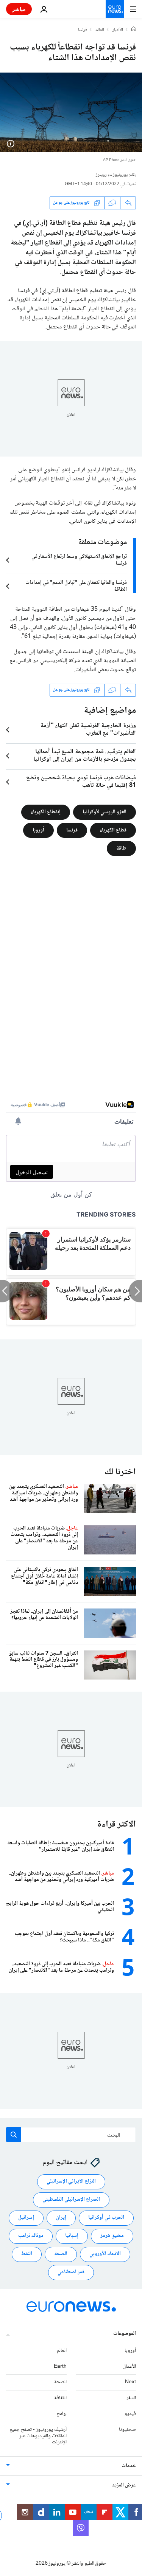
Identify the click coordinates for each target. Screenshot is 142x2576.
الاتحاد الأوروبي (105, 2254)
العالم (100, 30)
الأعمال (129, 2366)
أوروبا (38, 830)
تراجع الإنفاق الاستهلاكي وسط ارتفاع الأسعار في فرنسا (79, 560)
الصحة (61, 2254)
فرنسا (83, 30)
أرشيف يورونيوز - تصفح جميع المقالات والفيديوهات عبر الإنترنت (38, 2436)
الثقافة (60, 2398)
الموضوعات (125, 2334)
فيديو (130, 2414)
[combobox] (71, 2135)
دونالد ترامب (31, 2236)
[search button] (14, 2135)
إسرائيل (26, 2218)
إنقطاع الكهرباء (46, 812)
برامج (62, 2414)
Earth (60, 2366)
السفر (131, 2398)
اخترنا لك (120, 1472)
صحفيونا (127, 2430)
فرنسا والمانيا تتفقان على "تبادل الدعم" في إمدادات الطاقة (76, 586)
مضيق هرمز (112, 2236)
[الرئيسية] (134, 30)
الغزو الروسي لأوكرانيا (105, 812)
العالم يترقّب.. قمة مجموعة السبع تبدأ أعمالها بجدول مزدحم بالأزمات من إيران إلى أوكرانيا (85, 756)
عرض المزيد (124, 2485)
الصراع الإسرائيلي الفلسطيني (71, 2200)
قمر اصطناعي (71, 2272)
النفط (27, 2254)
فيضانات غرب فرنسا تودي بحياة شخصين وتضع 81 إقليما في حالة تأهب (81, 782)
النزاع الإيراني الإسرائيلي (71, 2181)
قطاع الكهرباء (113, 830)
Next (130, 2382)
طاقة (121, 848)
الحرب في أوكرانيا (106, 2218)
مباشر (19, 9)
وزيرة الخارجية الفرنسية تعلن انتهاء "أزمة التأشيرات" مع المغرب (88, 730)
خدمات (129, 2466)
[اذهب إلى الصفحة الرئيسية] (115, 9)
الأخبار (118, 30)
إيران (61, 2218)
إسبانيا (72, 2236)
